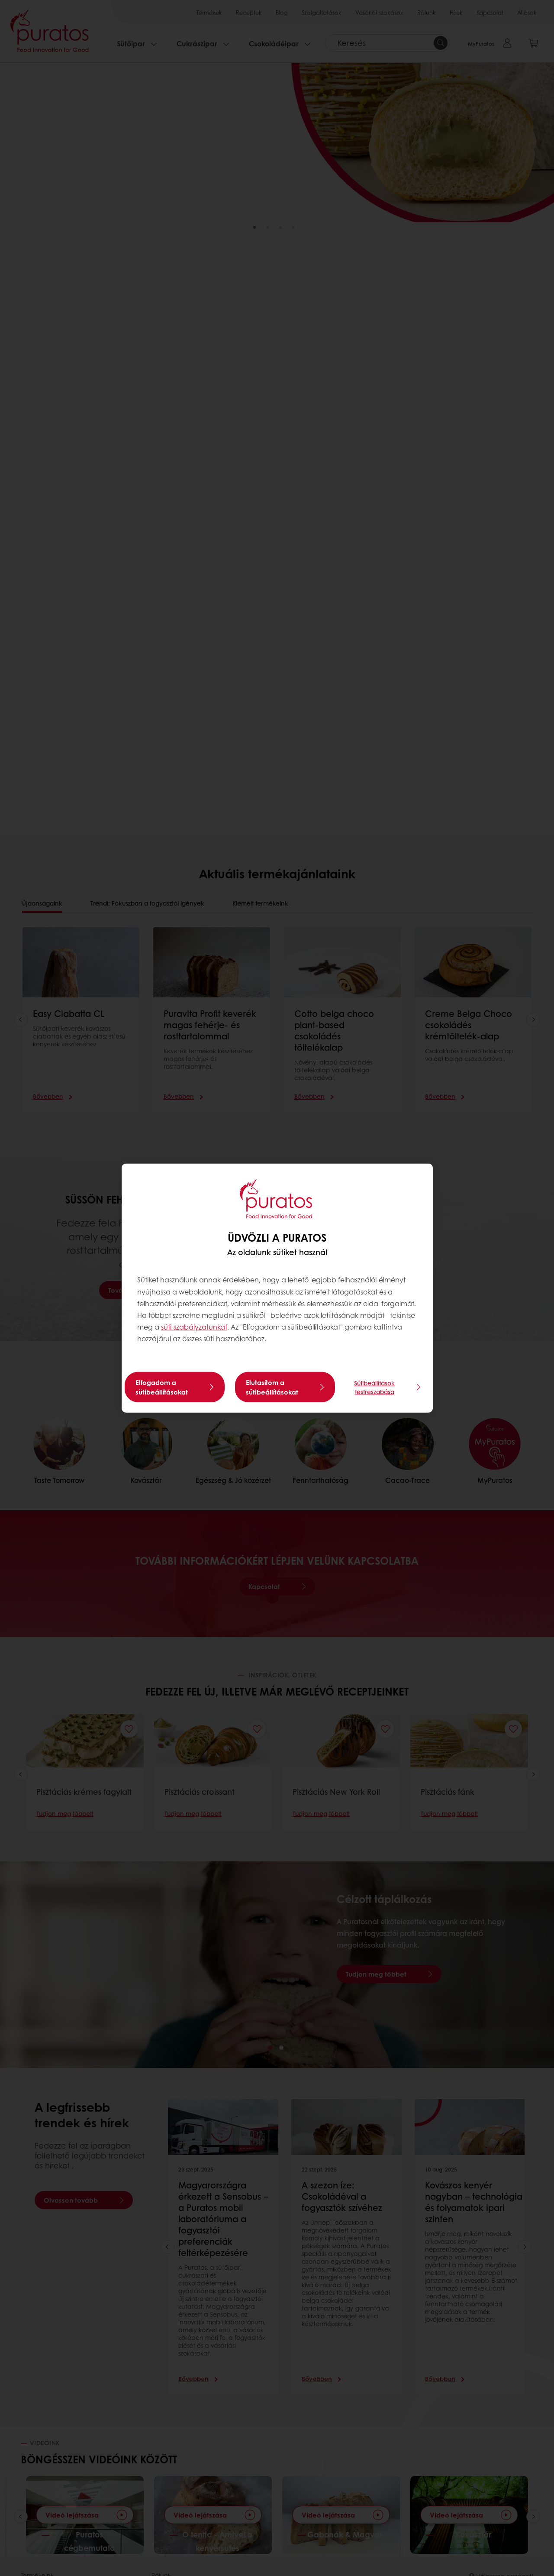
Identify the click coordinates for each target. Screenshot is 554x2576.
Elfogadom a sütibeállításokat (162, 1387)
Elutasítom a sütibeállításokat (272, 1387)
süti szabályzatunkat (194, 1327)
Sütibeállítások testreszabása (374, 1387)
